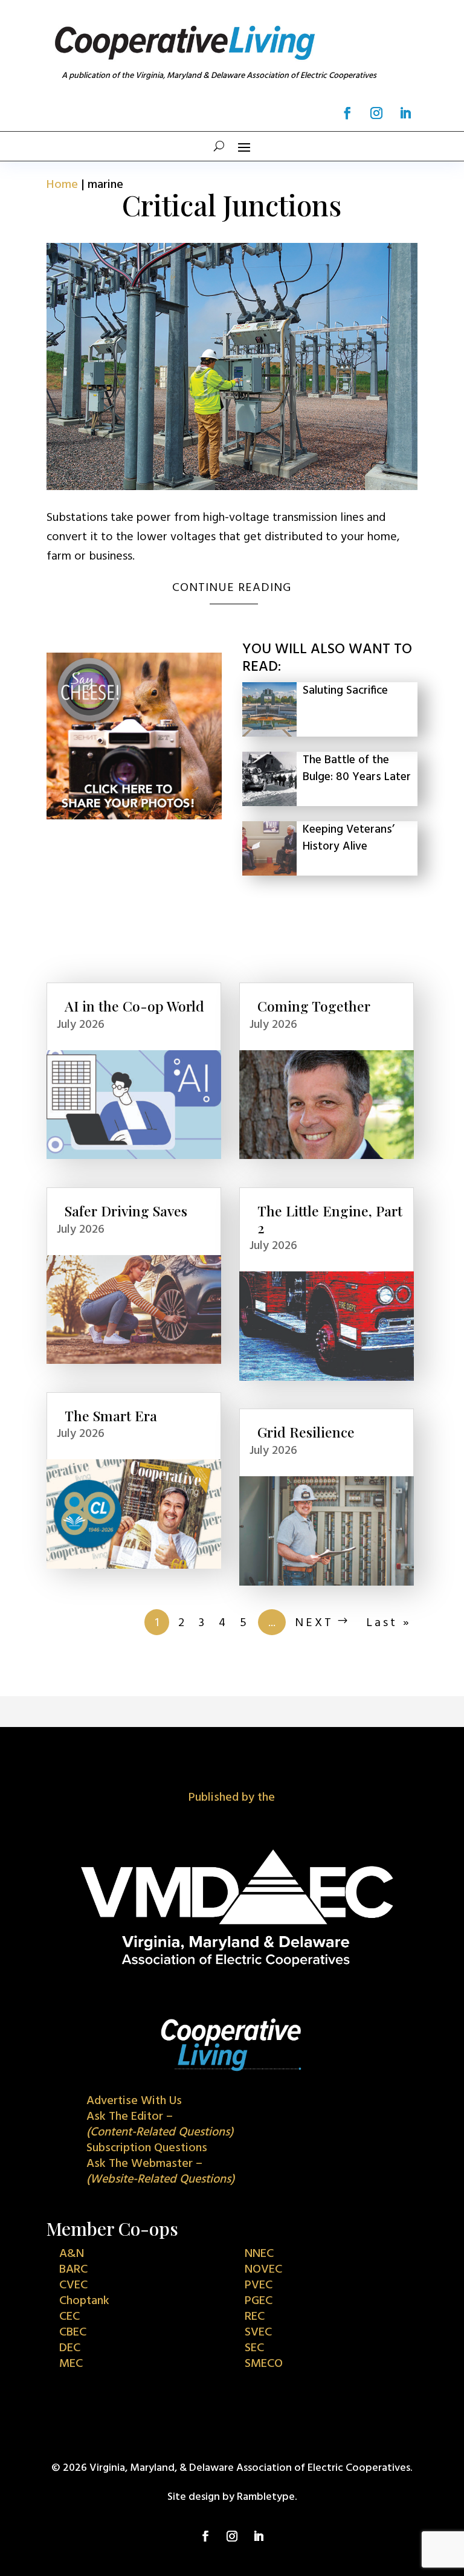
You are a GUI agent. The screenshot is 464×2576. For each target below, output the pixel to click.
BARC (73, 2270)
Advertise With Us (134, 2101)
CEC (69, 2317)
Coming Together (314, 1006)
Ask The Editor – (160, 2125)
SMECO (264, 2364)
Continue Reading (232, 588)
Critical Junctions (232, 205)
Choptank (84, 2301)
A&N (72, 2254)
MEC (71, 2364)
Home (62, 185)
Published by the (232, 1798)
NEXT (314, 1623)
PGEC (259, 2301)
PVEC (259, 2285)
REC (255, 2317)
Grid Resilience (306, 1432)
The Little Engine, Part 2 (330, 1219)
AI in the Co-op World (134, 1006)
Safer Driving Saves (126, 1211)
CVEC (73, 2285)
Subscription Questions (147, 2148)
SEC (254, 2348)
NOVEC (263, 2270)
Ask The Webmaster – (160, 2172)
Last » (389, 1623)
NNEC (259, 2254)
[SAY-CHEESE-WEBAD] (134, 816)
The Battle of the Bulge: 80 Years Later (357, 769)
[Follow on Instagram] (376, 113)
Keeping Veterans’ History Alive (349, 838)
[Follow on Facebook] (347, 113)
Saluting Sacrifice (345, 691)
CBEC (73, 2332)
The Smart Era (111, 1416)
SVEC (258, 2332)
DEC (70, 2348)
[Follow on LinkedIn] (405, 113)
